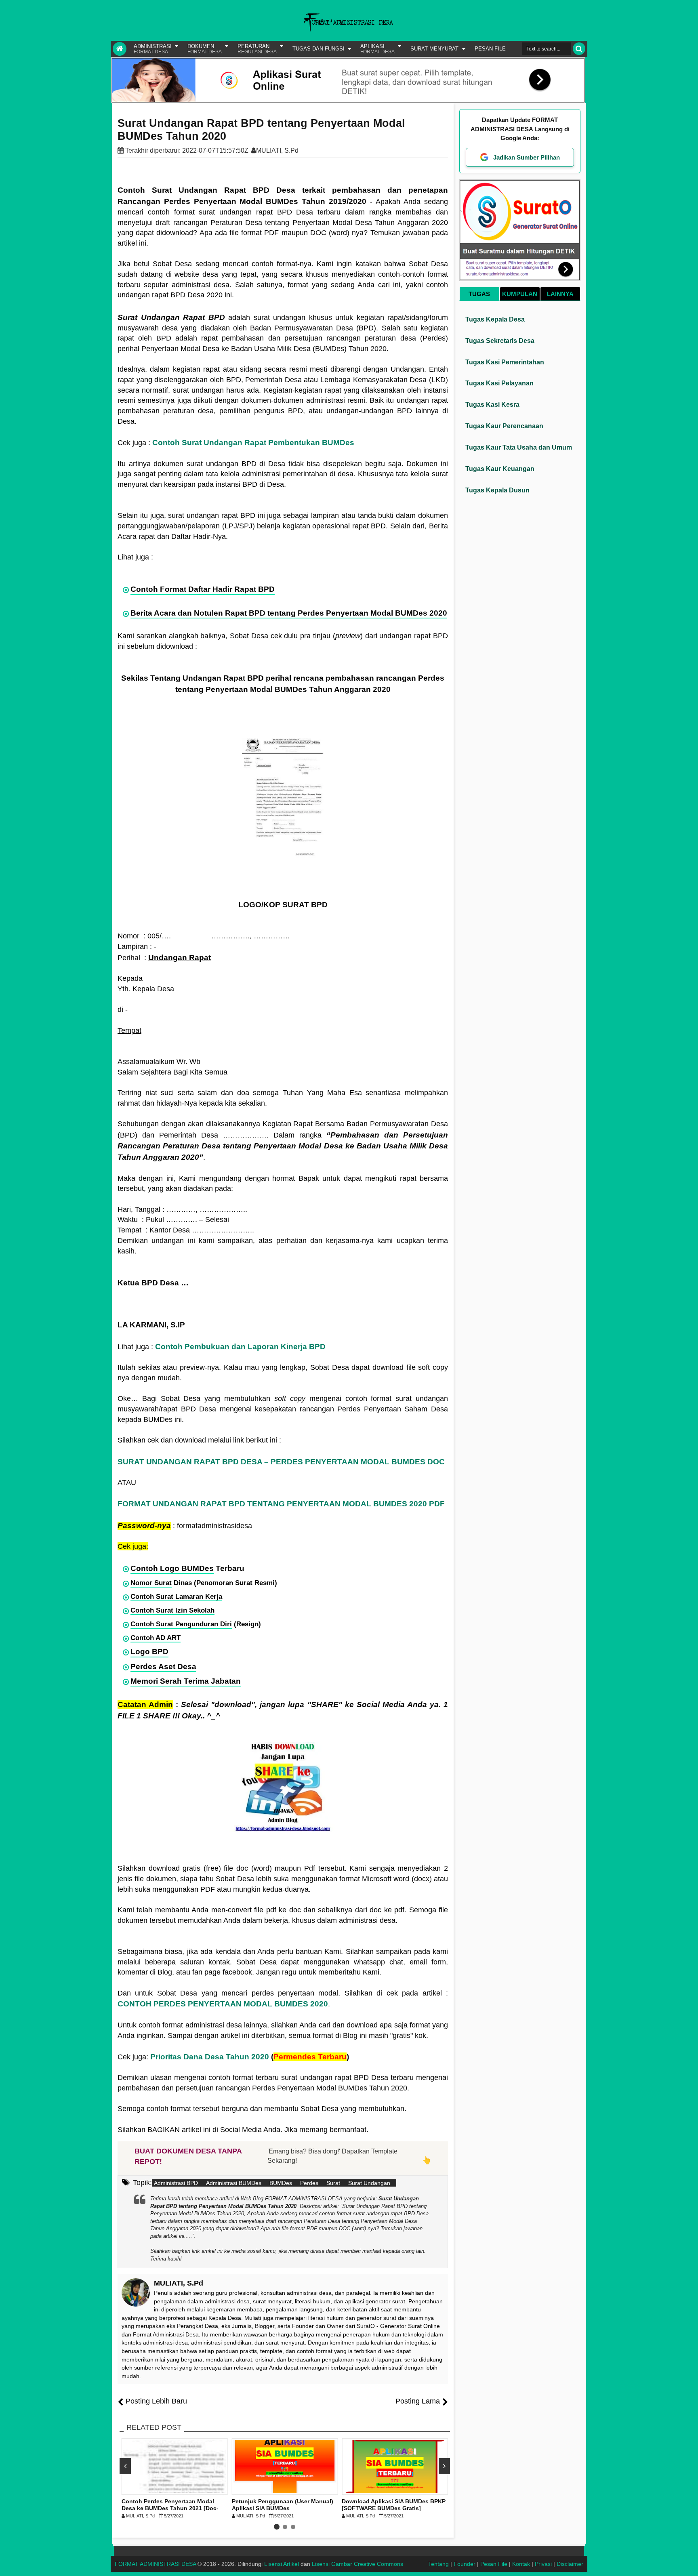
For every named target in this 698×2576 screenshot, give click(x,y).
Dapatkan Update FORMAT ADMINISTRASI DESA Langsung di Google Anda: (520, 129)
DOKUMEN (205, 49)
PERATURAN (257, 49)
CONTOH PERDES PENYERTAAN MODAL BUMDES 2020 (223, 2004)
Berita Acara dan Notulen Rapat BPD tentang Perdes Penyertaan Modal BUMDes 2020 (289, 613)
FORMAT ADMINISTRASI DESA (155, 2564)
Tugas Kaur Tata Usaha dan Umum (519, 447)
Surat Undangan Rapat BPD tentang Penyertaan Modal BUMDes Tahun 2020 (261, 130)
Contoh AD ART (156, 1638)
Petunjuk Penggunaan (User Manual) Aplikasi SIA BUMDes (283, 2505)
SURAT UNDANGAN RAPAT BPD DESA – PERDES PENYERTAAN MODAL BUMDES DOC (281, 1462)
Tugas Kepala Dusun (497, 490)
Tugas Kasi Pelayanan (499, 383)
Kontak (521, 2564)
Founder (465, 2564)
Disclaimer (570, 2564)
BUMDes (281, 2183)
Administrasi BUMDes (234, 2183)
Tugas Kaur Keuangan (500, 469)
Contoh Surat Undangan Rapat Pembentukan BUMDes (253, 443)
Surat (333, 2183)
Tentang (438, 2564)
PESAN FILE (490, 49)
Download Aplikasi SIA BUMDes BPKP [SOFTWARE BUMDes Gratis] (394, 2505)
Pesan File (494, 2564)
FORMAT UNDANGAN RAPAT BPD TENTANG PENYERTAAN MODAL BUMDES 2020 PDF (281, 1504)
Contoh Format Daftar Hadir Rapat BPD (203, 589)
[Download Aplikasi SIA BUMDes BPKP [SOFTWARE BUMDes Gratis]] (395, 2467)
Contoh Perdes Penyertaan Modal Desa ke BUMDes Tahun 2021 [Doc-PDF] (170, 2508)
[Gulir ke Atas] (688, 2562)
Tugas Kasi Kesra (492, 405)
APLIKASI (377, 49)
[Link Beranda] (120, 49)
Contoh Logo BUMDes (172, 1568)
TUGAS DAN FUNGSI (319, 49)
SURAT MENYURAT (434, 49)
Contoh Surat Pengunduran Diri (181, 1624)
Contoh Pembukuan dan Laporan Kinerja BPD (240, 1347)
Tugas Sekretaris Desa (500, 341)
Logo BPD (149, 1652)
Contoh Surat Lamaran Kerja (176, 1597)
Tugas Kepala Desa (495, 319)
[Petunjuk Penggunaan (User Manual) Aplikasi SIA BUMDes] (285, 2467)
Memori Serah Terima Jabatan (186, 1681)
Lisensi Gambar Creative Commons (357, 2564)
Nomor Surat (151, 1583)
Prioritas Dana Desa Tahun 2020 (210, 2057)
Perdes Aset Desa (163, 1667)
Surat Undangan (369, 2183)
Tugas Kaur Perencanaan (504, 426)
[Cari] (579, 49)
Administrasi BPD (176, 2183)
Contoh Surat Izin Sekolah (172, 1610)
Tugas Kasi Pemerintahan (505, 362)
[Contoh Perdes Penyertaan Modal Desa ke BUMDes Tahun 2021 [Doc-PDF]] (175, 2467)
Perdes (309, 2183)
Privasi (543, 2564)
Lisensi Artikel (282, 2564)
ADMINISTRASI (153, 49)
